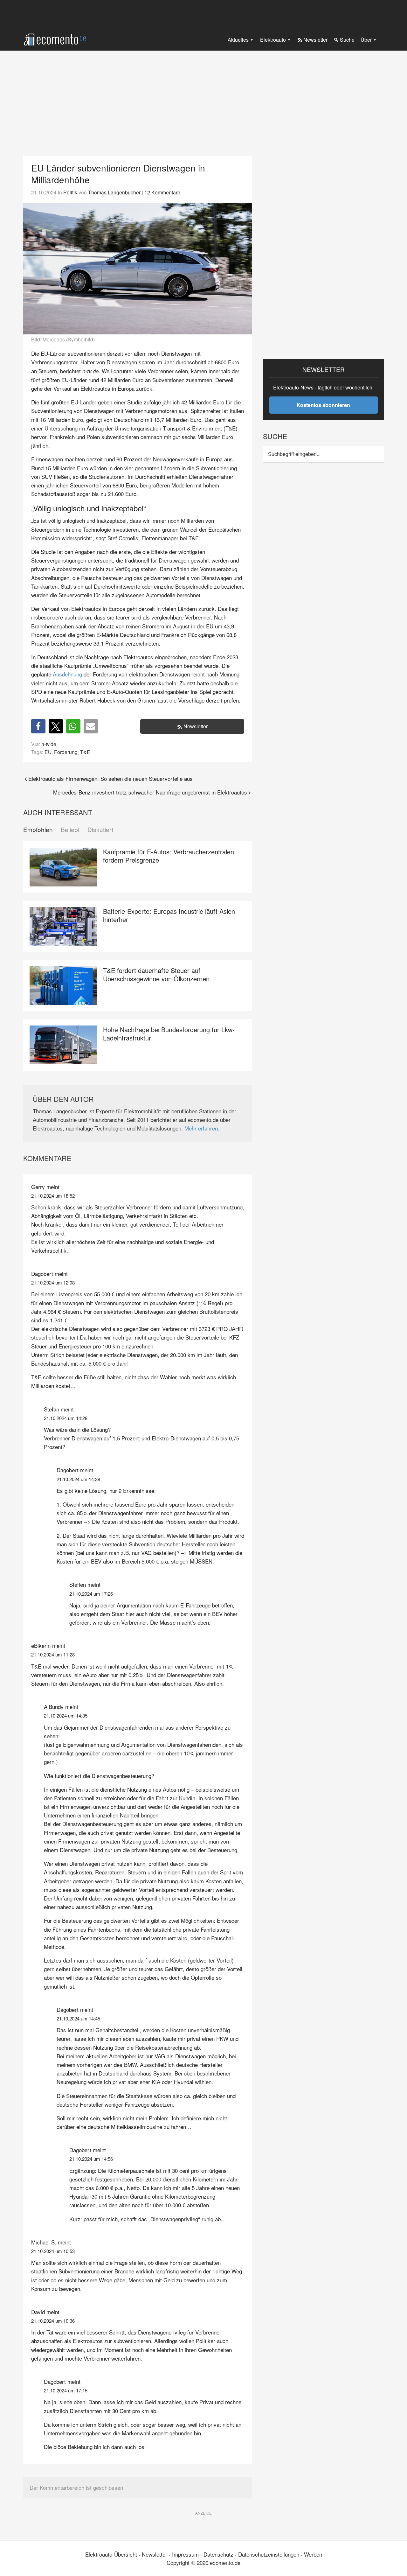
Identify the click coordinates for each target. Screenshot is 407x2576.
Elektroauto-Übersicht (111, 2554)
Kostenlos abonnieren (323, 405)
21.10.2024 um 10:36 (53, 2321)
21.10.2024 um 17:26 (91, 1594)
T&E (85, 752)
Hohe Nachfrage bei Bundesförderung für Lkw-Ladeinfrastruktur (169, 1034)
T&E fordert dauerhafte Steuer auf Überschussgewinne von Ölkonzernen (156, 974)
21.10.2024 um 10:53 (53, 2251)
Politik (70, 192)
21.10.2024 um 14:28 (66, 1418)
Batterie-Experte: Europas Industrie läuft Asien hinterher (169, 915)
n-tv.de (49, 744)
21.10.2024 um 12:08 (53, 1282)
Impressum (185, 2554)
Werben (313, 2554)
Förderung (66, 752)
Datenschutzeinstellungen (269, 2554)
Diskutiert (100, 830)
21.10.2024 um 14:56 (91, 2159)
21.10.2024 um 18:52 (53, 1196)
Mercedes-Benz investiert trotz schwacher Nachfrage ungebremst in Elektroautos (150, 792)
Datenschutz (218, 2554)
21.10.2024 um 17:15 (66, 2390)
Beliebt (70, 830)
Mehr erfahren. (202, 1128)
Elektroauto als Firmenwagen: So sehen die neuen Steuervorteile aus (110, 778)
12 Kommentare (162, 192)
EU (48, 752)
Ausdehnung (67, 674)
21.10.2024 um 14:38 (78, 1479)
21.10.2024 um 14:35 (66, 1715)
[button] (38, 726)
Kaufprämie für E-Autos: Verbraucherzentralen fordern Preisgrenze (169, 856)
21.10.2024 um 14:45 (78, 2018)
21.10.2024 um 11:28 (53, 1654)
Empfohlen (38, 830)
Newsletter (196, 726)
